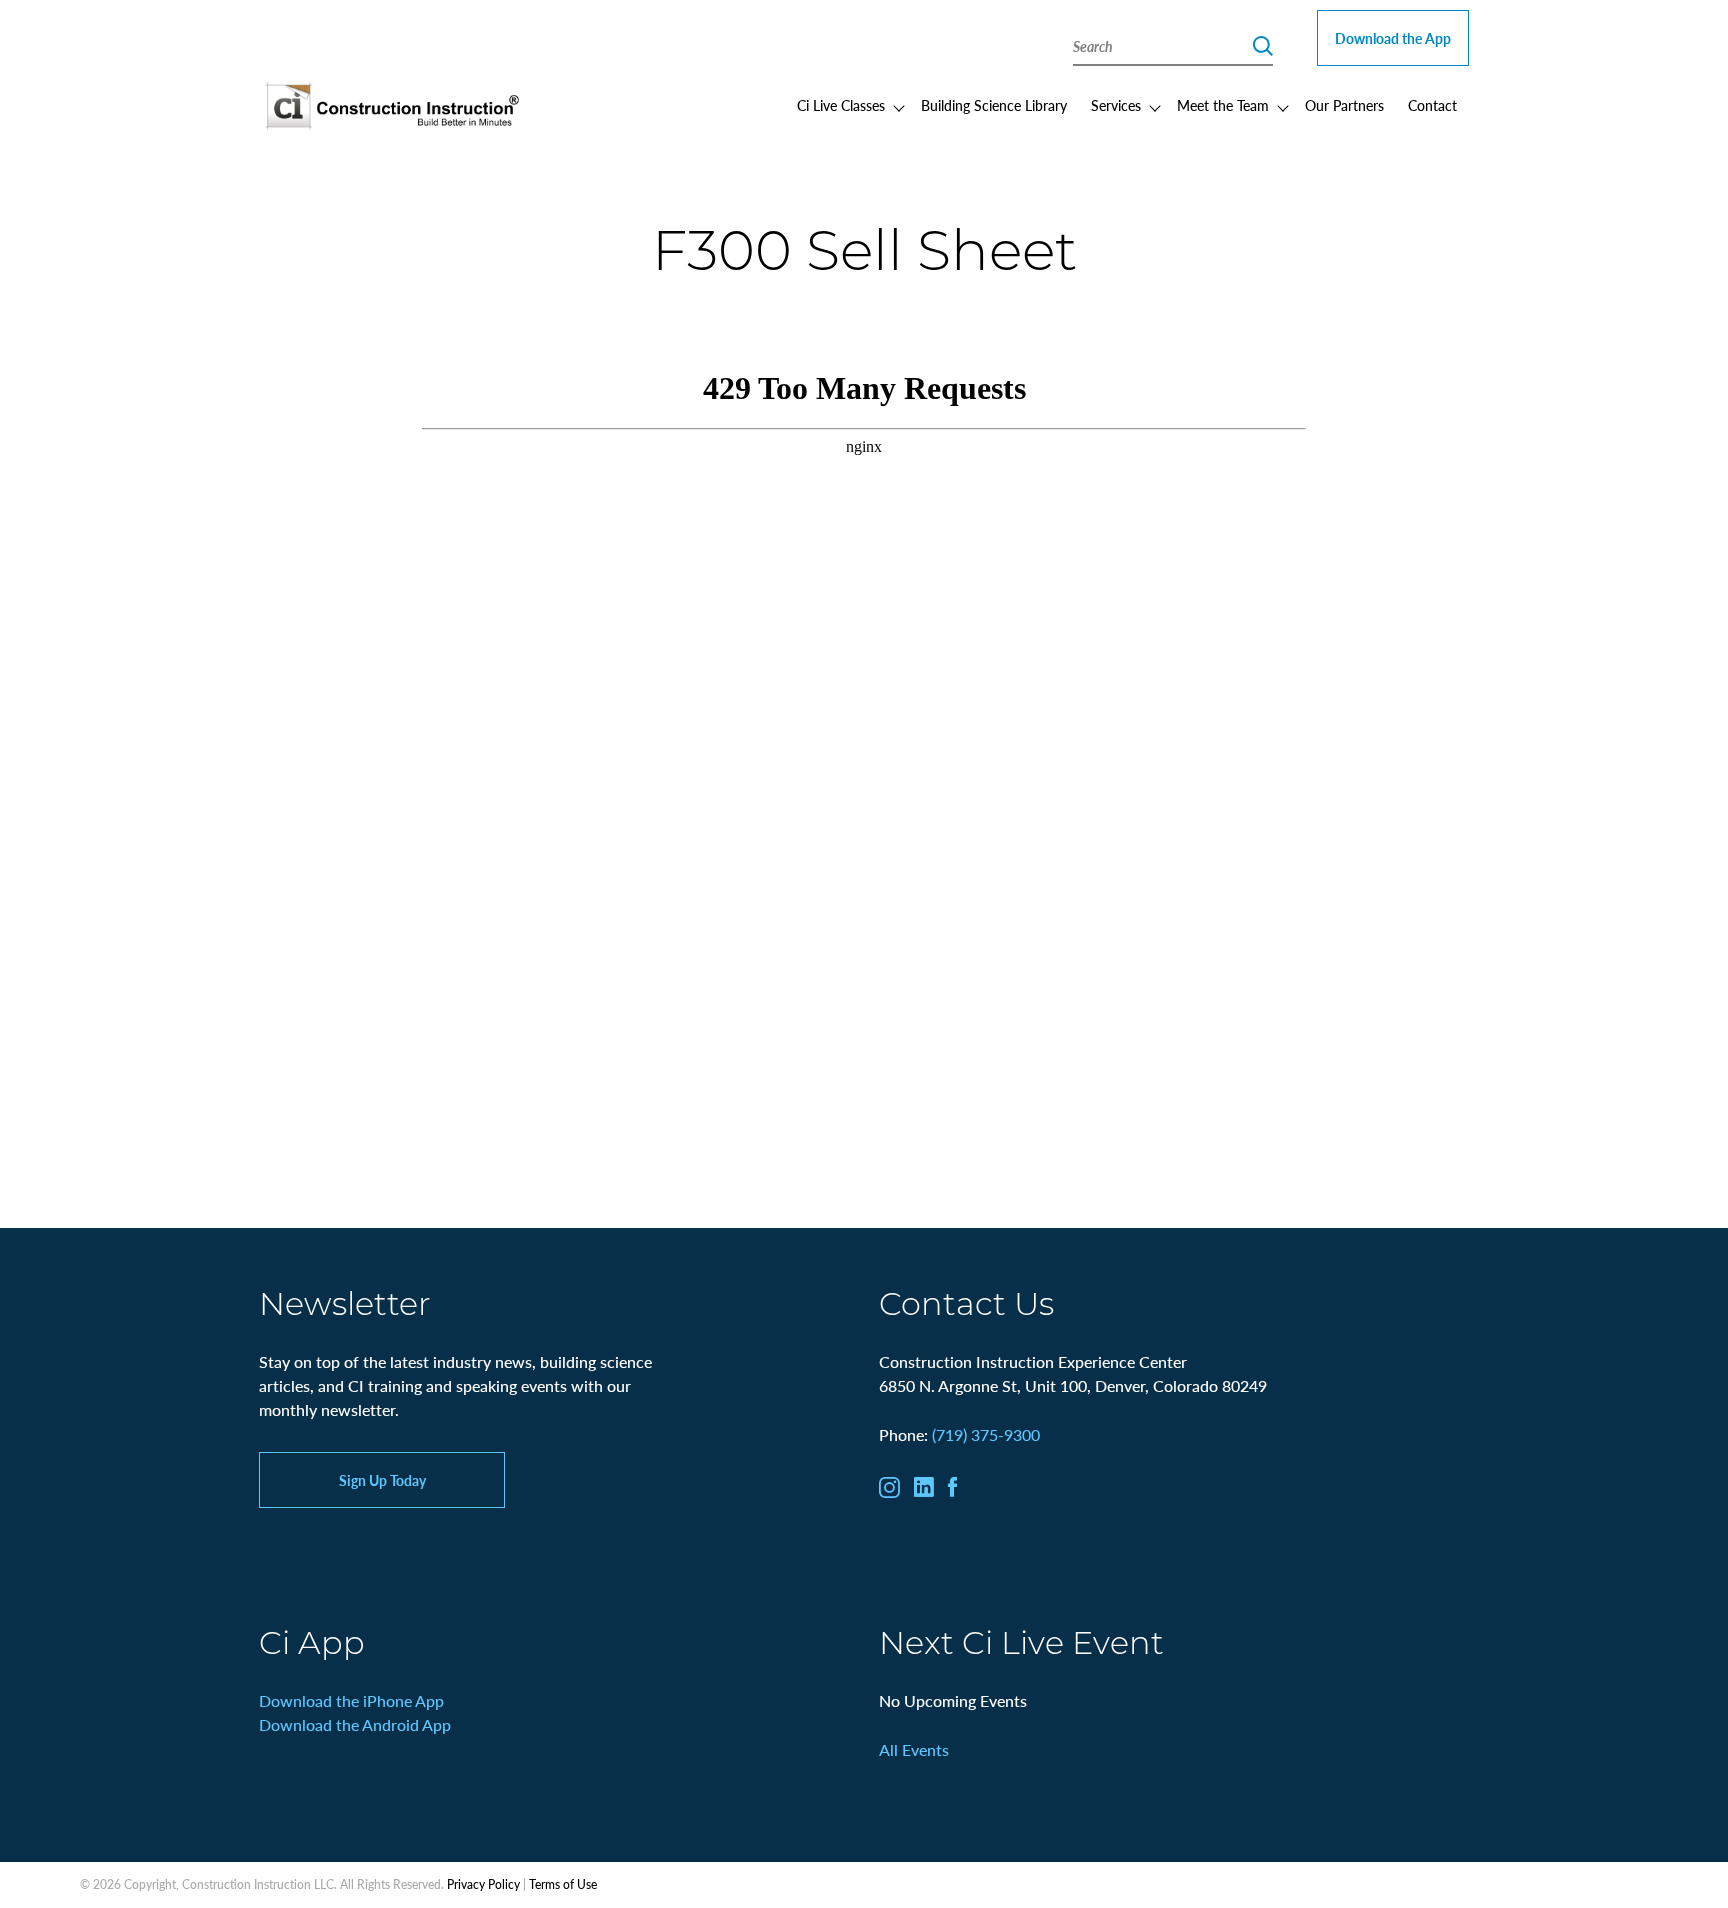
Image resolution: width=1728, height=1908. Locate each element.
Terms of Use (563, 1884)
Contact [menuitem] (1432, 105)
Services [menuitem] (1116, 105)
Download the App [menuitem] (1393, 38)
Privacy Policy (483, 1884)
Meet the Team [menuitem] (1223, 105)
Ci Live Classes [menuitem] (841, 105)
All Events (914, 1749)
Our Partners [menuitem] (1344, 105)
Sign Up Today (382, 1480)
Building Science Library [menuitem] (994, 105)
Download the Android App (355, 1724)
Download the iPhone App (351, 1700)
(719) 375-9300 (986, 1434)
